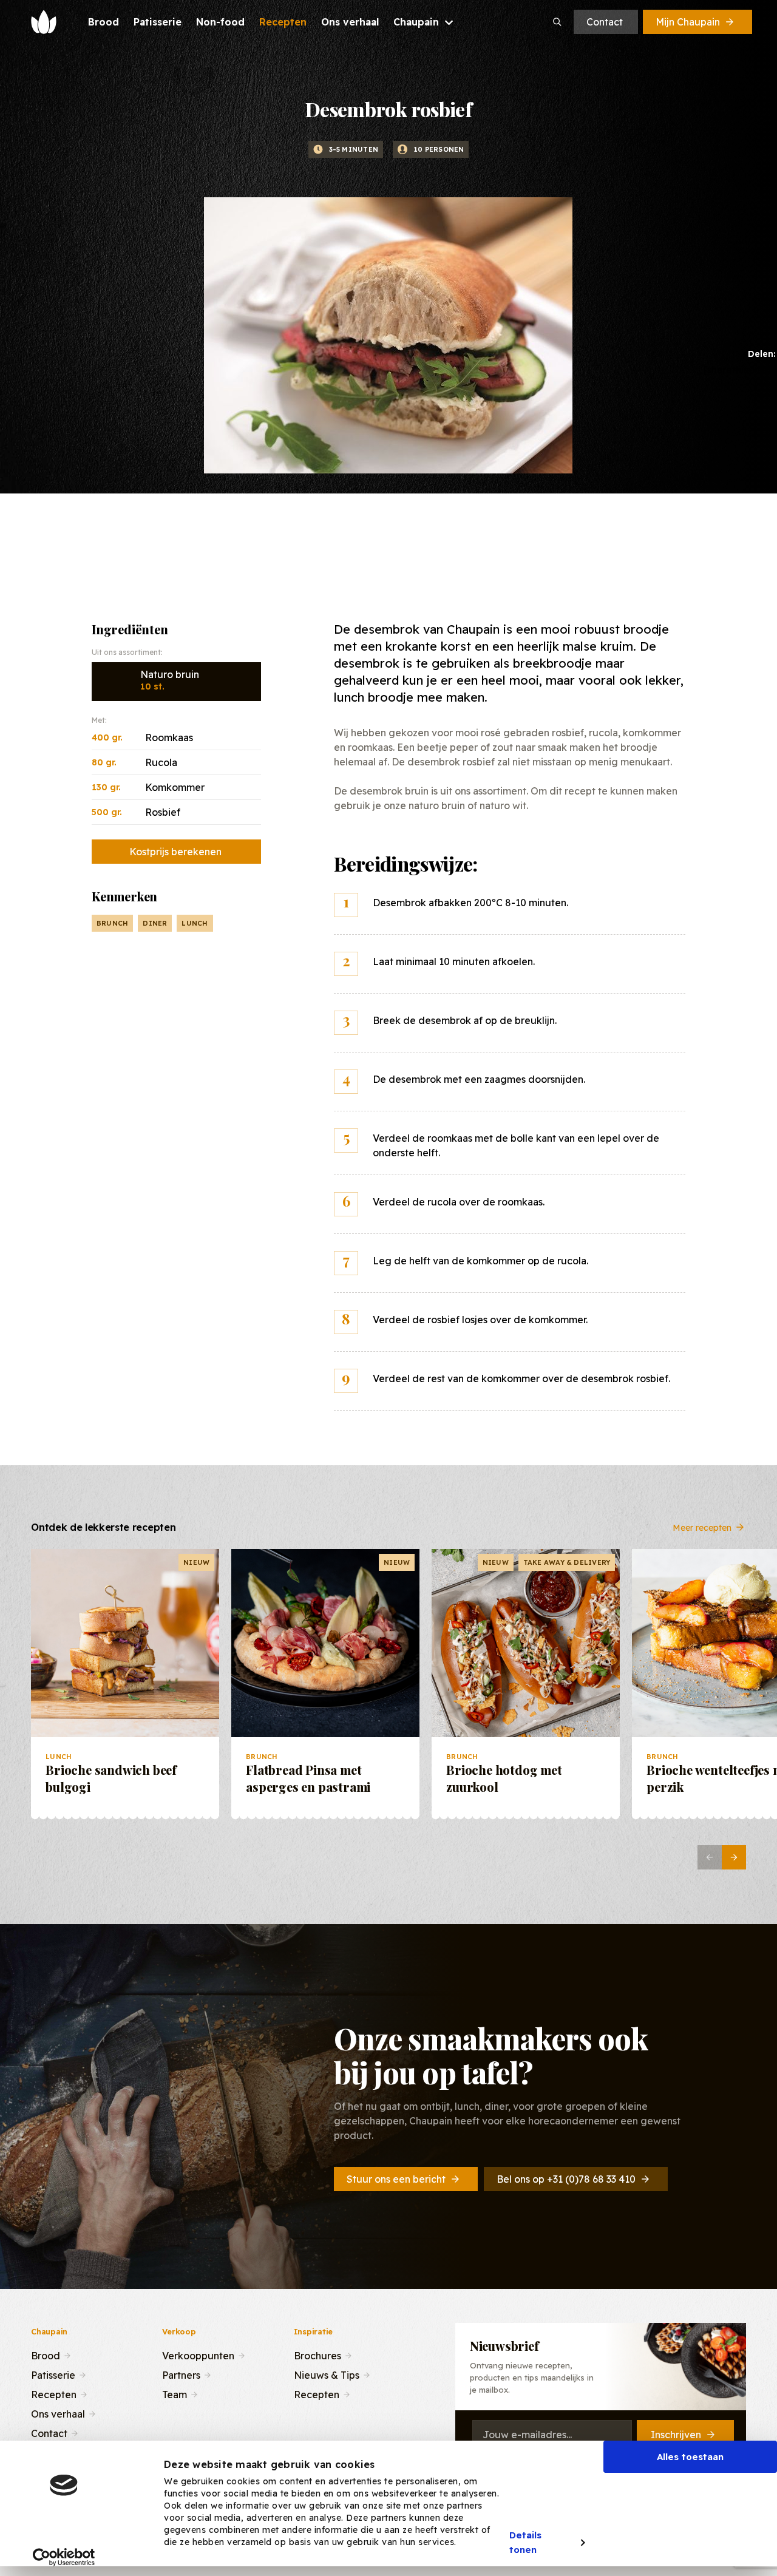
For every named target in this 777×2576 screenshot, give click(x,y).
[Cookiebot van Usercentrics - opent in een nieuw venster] (64, 2557)
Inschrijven (676, 2435)
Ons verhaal (58, 2413)
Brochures (317, 2354)
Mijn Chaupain (688, 22)
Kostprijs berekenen (175, 852)
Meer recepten (702, 1527)
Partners (181, 2374)
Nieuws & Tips (327, 2374)
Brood (46, 2354)
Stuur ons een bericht (396, 2179)
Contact (605, 22)
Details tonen (526, 2543)
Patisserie (53, 2374)
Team (175, 2393)
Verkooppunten (198, 2354)
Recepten (54, 2393)
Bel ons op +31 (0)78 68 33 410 (566, 2179)
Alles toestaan (690, 2457)
